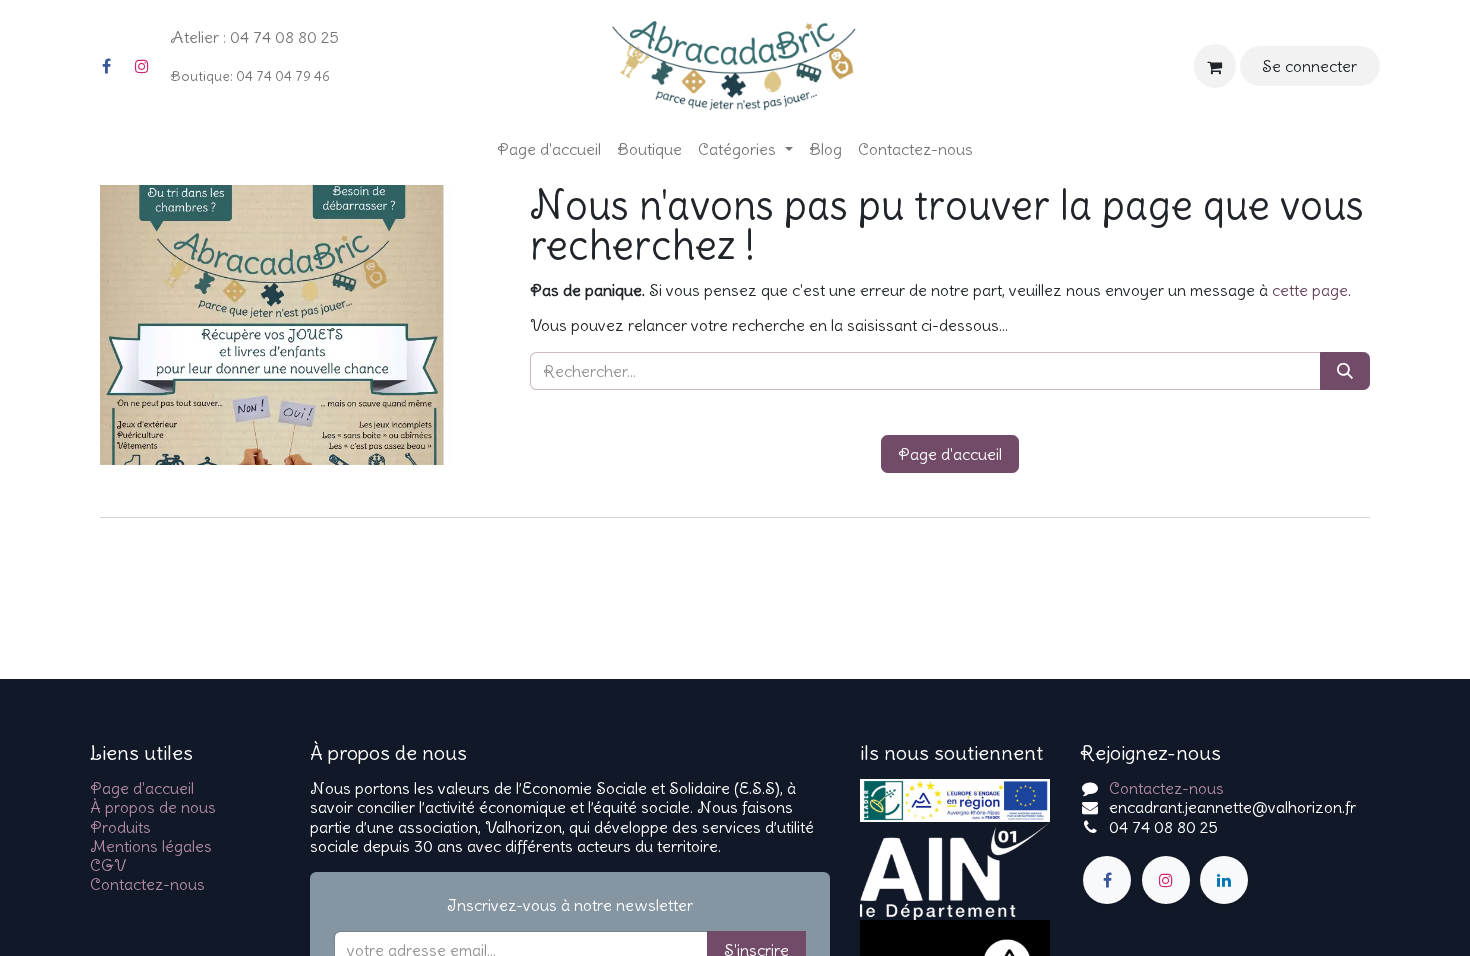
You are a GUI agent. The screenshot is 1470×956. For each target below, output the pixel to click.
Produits (120, 827)
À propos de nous (153, 807)
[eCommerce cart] (1215, 65)
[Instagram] (142, 66)
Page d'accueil (950, 454)
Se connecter (1309, 66)
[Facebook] (106, 66)
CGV (108, 865)
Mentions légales (151, 846)
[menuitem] (549, 149)
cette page (1310, 290)
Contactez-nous (147, 884)
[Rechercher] (1345, 371)
